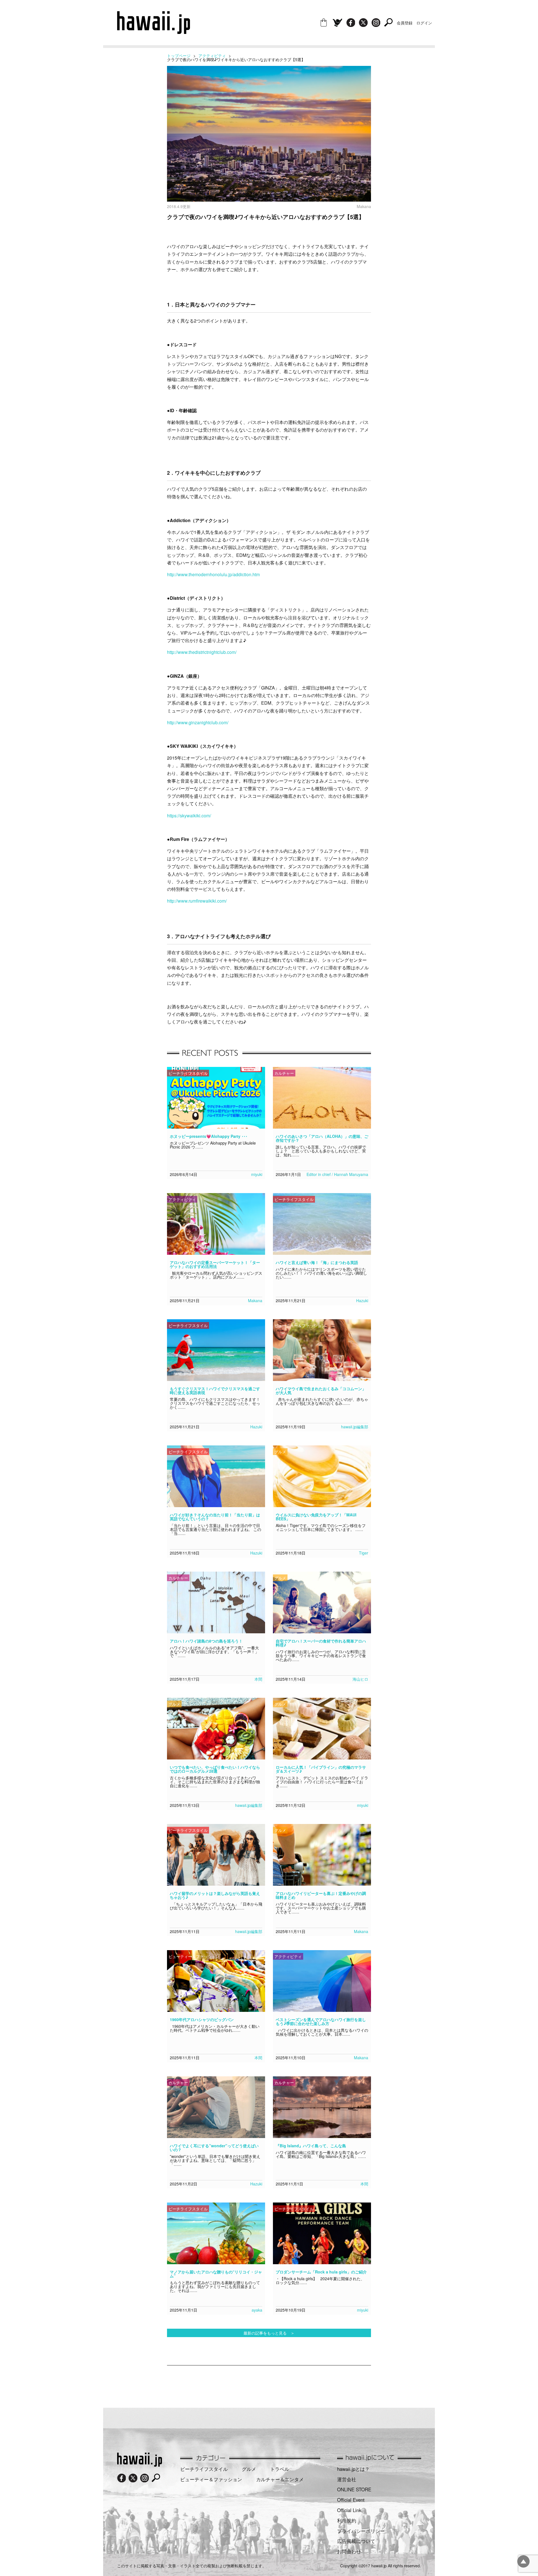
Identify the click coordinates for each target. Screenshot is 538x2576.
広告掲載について (356, 2541)
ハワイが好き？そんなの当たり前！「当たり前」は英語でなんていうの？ (215, 1517)
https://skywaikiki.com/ (189, 816)
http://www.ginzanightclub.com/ (198, 722)
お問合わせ (349, 2551)
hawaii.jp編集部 (355, 1427)
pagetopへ (523, 2561)
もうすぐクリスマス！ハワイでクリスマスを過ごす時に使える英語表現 (215, 1390)
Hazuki (362, 1300)
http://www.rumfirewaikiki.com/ (197, 901)
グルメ (249, 2469)
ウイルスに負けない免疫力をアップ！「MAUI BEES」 (316, 1517)
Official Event (351, 2500)
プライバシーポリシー (361, 2531)
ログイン (424, 23)
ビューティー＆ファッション (211, 2479)
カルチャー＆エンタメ (280, 2479)
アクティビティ (212, 56)
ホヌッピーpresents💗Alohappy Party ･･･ (209, 1136)
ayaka (257, 2310)
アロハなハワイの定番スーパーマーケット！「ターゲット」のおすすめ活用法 (215, 1264)
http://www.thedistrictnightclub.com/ (202, 652)
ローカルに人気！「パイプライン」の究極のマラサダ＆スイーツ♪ (321, 1769)
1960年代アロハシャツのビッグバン (202, 2019)
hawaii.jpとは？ (353, 2469)
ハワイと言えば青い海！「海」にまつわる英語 (317, 1262)
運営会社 (347, 2479)
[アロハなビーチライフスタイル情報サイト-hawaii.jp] (154, 32)
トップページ (179, 56)
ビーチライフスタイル (204, 2469)
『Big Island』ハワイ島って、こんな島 (311, 2146)
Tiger (364, 1553)
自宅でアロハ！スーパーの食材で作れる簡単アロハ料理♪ (321, 1643)
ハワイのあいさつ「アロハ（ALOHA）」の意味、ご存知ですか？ (322, 1138)
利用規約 (347, 2520)
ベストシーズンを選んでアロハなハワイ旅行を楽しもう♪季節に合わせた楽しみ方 (321, 2021)
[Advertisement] (269, 2384)
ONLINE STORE (354, 2489)
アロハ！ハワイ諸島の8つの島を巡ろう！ (206, 1641)
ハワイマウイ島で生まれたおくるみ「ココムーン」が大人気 (321, 1390)
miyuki (257, 1174)
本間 (258, 1679)
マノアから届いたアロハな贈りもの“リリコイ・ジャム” (216, 2274)
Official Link (349, 2510)
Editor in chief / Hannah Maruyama (337, 1174)
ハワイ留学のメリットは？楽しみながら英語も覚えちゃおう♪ (215, 1895)
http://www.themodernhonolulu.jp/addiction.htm (213, 574)
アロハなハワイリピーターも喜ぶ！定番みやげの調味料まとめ (321, 1895)
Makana (255, 1300)
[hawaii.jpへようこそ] (140, 2465)
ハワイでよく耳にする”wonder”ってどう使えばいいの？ (214, 2148)
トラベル (280, 2469)
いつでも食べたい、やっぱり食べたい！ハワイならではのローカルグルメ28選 (215, 1769)
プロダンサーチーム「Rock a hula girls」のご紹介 (321, 2272)
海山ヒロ (360, 1679)
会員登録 (405, 23)
